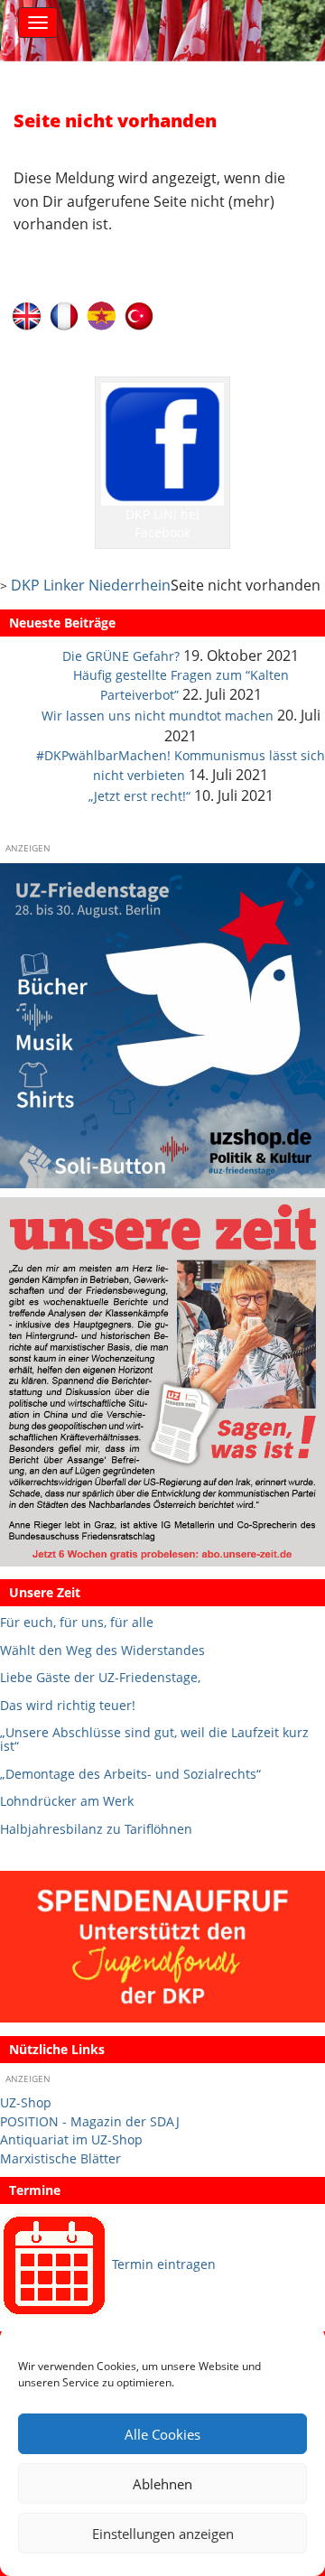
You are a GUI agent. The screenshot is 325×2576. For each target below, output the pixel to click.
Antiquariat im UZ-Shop (71, 2139)
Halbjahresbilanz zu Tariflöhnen (96, 1829)
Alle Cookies (162, 2434)
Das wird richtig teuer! (68, 1705)
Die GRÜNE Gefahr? (121, 656)
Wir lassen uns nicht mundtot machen (158, 716)
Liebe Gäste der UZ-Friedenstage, (100, 1677)
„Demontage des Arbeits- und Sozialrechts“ (130, 1774)
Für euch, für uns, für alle (77, 1622)
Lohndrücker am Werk (67, 1801)
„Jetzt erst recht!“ (139, 796)
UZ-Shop (26, 2102)
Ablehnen (162, 2484)
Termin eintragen (164, 2264)
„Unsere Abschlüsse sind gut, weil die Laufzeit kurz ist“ (154, 1739)
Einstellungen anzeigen (163, 2534)
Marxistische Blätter (60, 2158)
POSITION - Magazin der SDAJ (90, 2121)
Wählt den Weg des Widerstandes (102, 1650)
